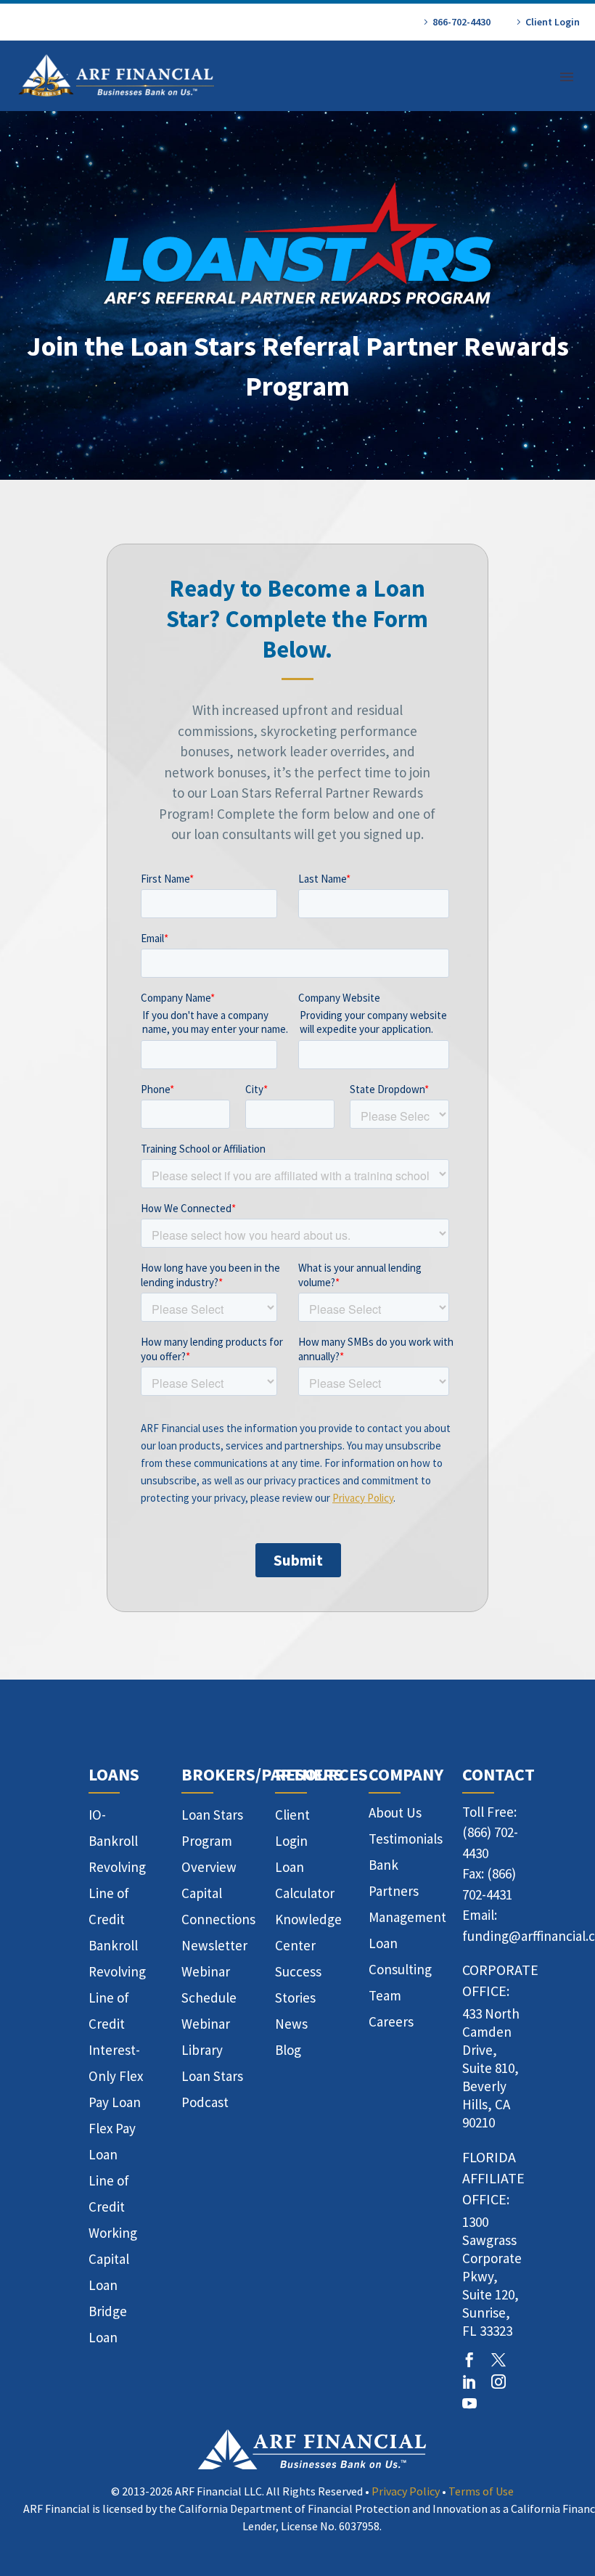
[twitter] (498, 2360)
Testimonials (406, 1839)
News (291, 2024)
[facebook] (469, 2360)
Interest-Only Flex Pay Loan (116, 2076)
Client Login (553, 22)
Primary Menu (567, 77)
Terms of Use (481, 2491)
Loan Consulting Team (400, 1969)
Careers (391, 2021)
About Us (395, 1812)
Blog (288, 2050)
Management (407, 1917)
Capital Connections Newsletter (218, 1919)
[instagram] (498, 2381)
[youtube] (469, 2403)
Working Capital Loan (113, 2259)
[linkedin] (469, 2381)
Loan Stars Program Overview (212, 1841)
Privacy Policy (406, 2491)
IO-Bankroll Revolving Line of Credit (117, 1867)
